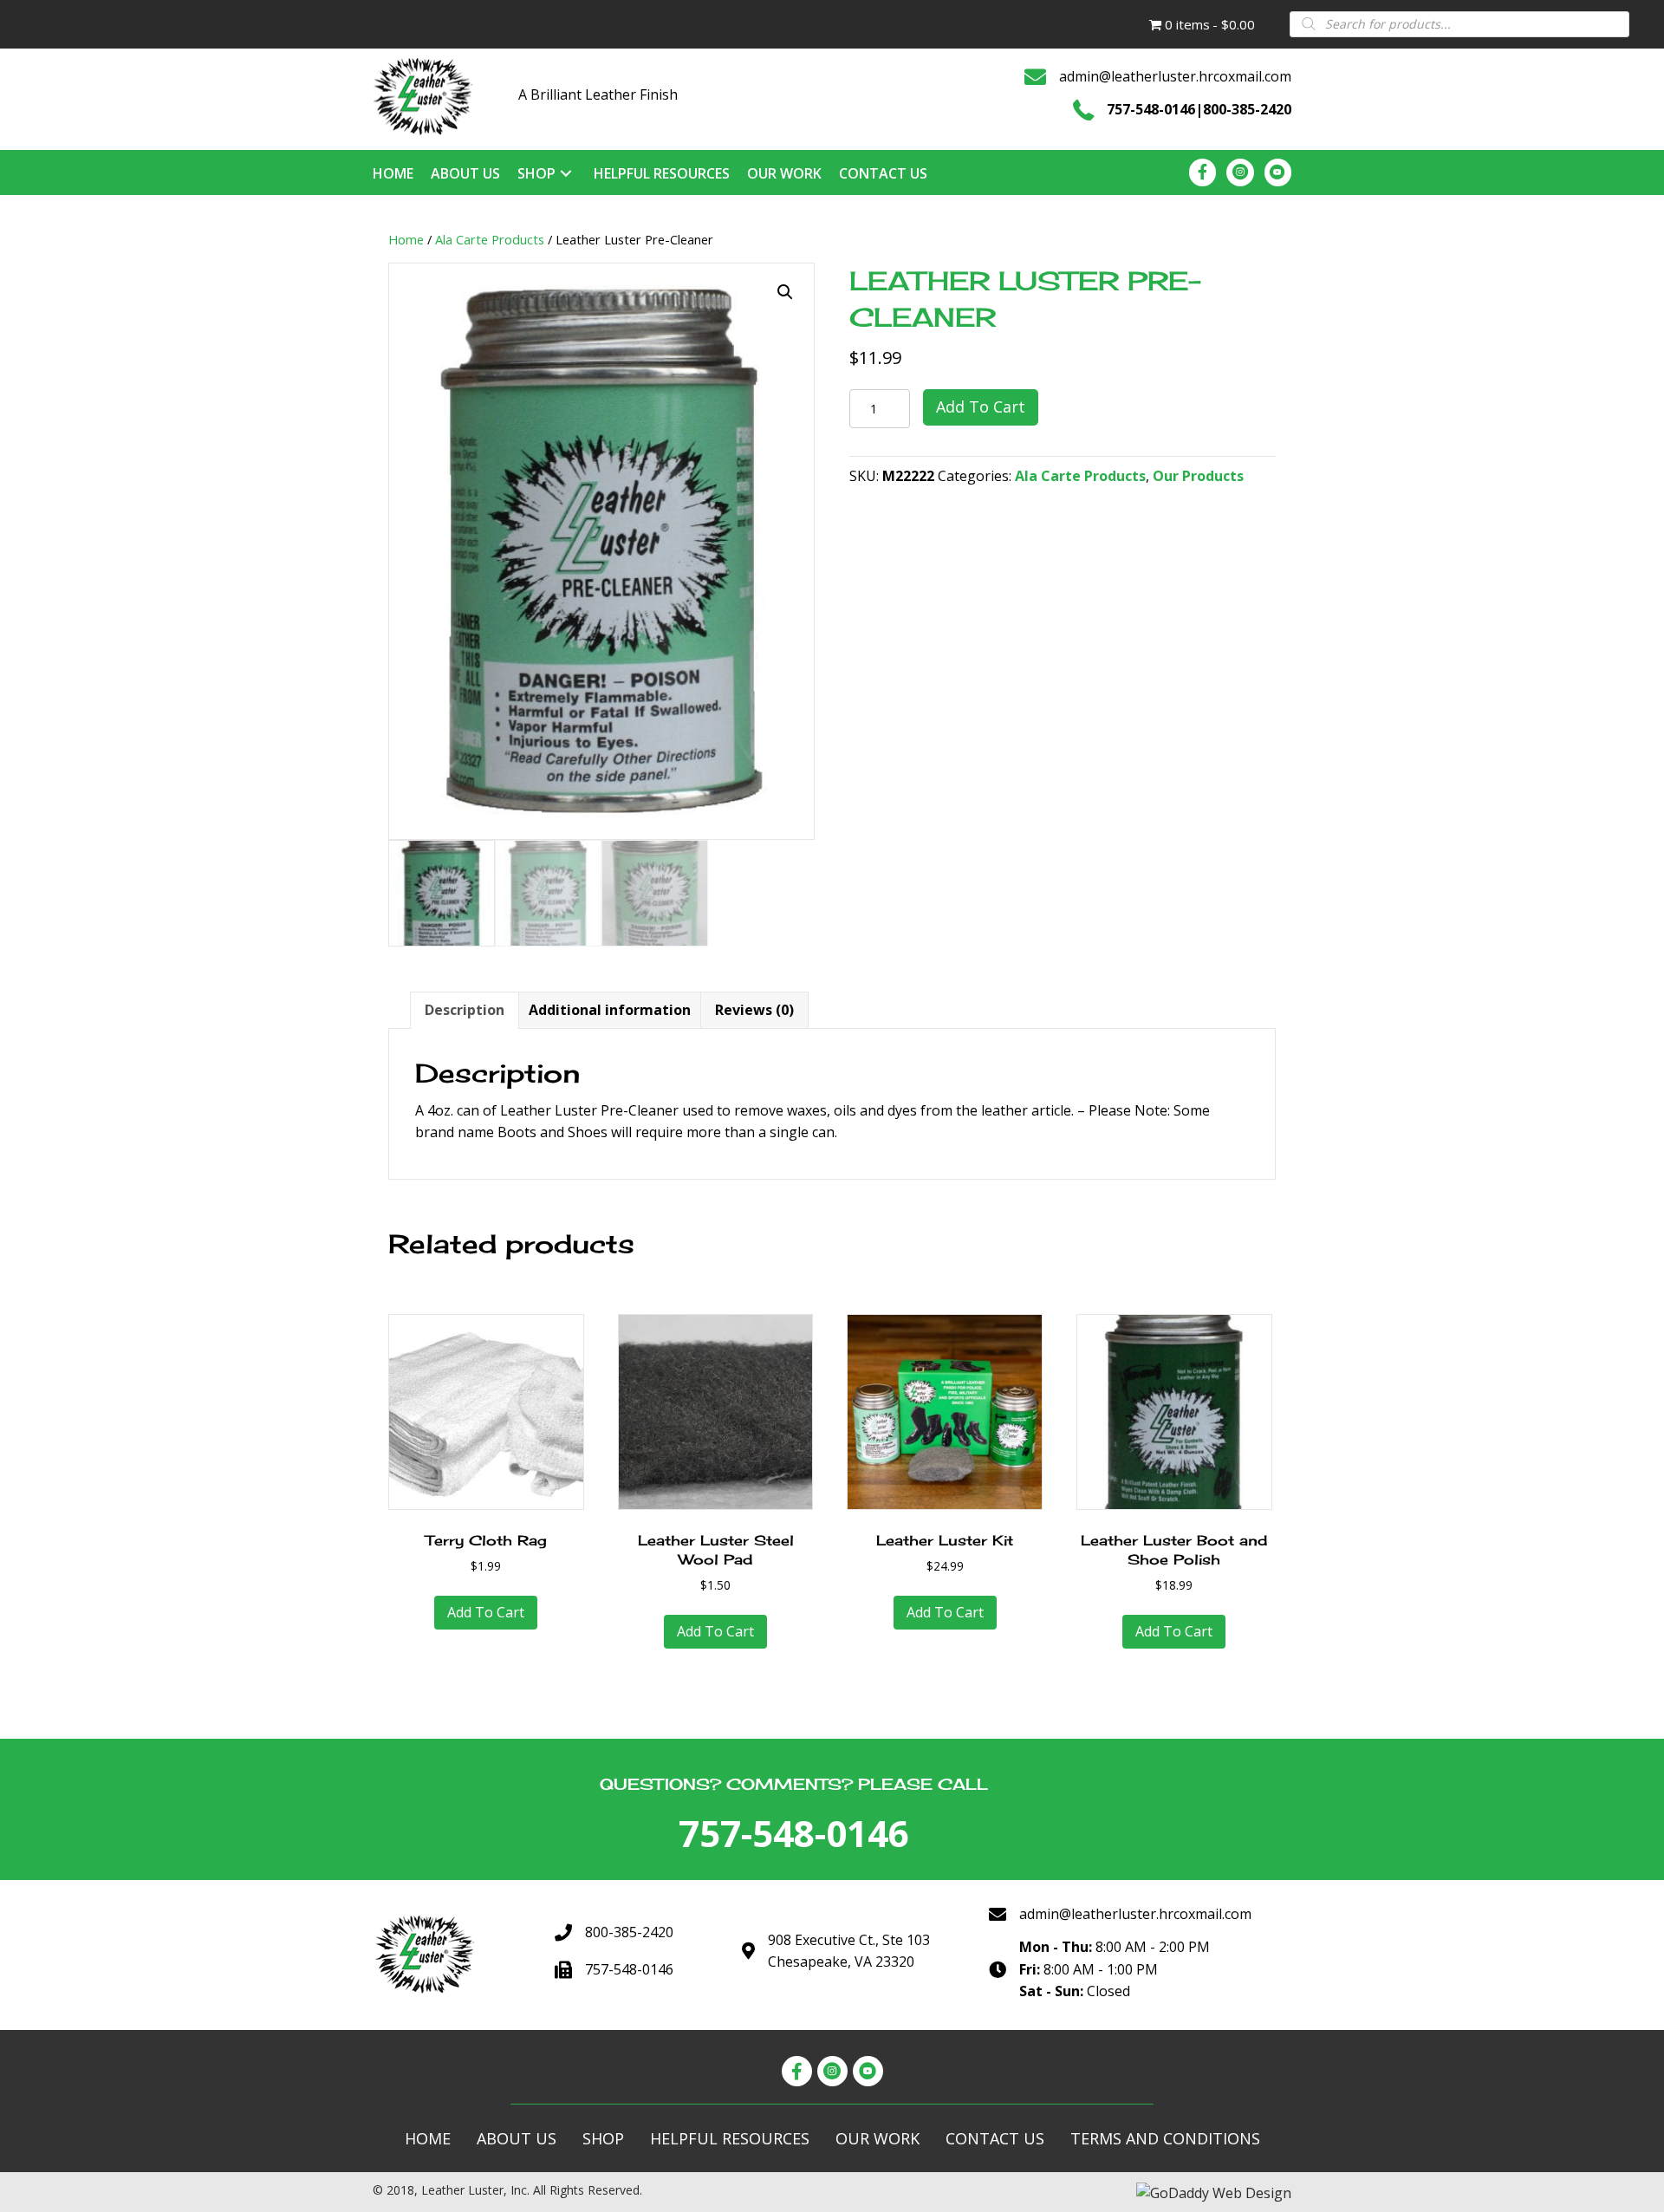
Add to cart (981, 407)
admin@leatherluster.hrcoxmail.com (1175, 76)
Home (406, 239)
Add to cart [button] (486, 1612)
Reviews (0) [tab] (754, 1010)
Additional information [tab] (610, 1010)
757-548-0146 (1151, 109)
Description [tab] (465, 1010)
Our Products (1198, 476)
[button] (785, 292)
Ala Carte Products (490, 239)
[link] (393, 173)
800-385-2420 (1247, 109)
